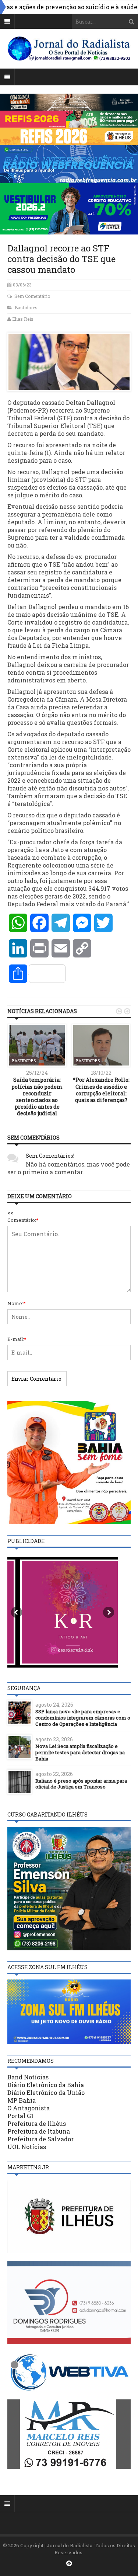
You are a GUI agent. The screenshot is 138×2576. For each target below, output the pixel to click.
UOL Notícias (27, 2147)
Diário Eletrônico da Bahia (46, 2085)
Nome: (17, 1303)
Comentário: (23, 1220)
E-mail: (17, 1339)
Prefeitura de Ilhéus (37, 2123)
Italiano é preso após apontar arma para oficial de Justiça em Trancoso (81, 1784)
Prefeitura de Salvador (40, 2139)
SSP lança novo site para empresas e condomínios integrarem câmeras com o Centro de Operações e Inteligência (83, 1718)
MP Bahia (22, 2100)
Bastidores (26, 307)
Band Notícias (28, 2077)
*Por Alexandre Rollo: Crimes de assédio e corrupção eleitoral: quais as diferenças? (101, 1090)
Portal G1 (20, 2116)
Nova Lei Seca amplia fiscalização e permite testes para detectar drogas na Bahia (80, 1752)
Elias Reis (23, 319)
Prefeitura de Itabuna (39, 2131)
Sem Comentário (32, 296)
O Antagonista (29, 2108)
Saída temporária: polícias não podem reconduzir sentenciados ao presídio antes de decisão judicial (37, 1096)
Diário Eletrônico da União (46, 2092)
